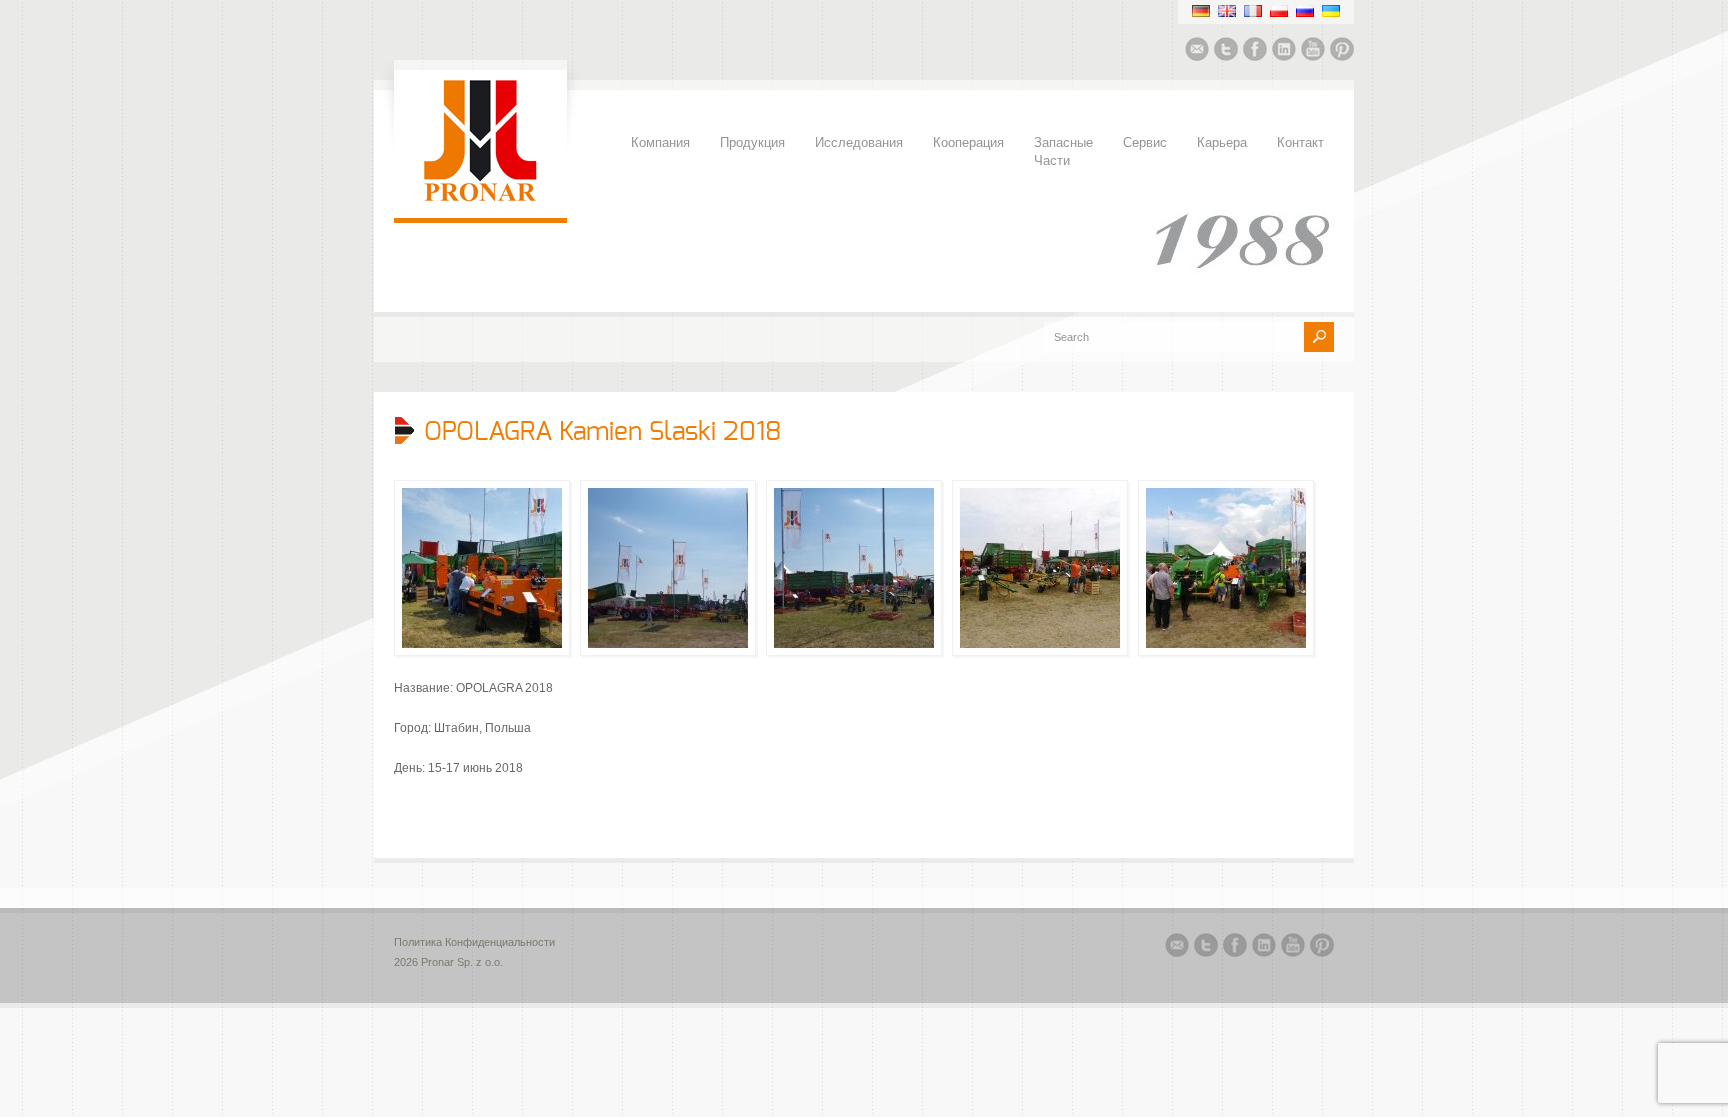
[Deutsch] (1201, 11)
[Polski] (1279, 11)
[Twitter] (1226, 52)
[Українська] (1331, 11)
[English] (1227, 11)
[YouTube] (1313, 52)
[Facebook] (1255, 52)
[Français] (1253, 11)
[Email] (1197, 52)
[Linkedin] (1284, 52)
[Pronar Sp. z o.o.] (480, 198)
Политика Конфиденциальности (474, 942)
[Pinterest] (1342, 52)
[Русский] (1305, 11)
